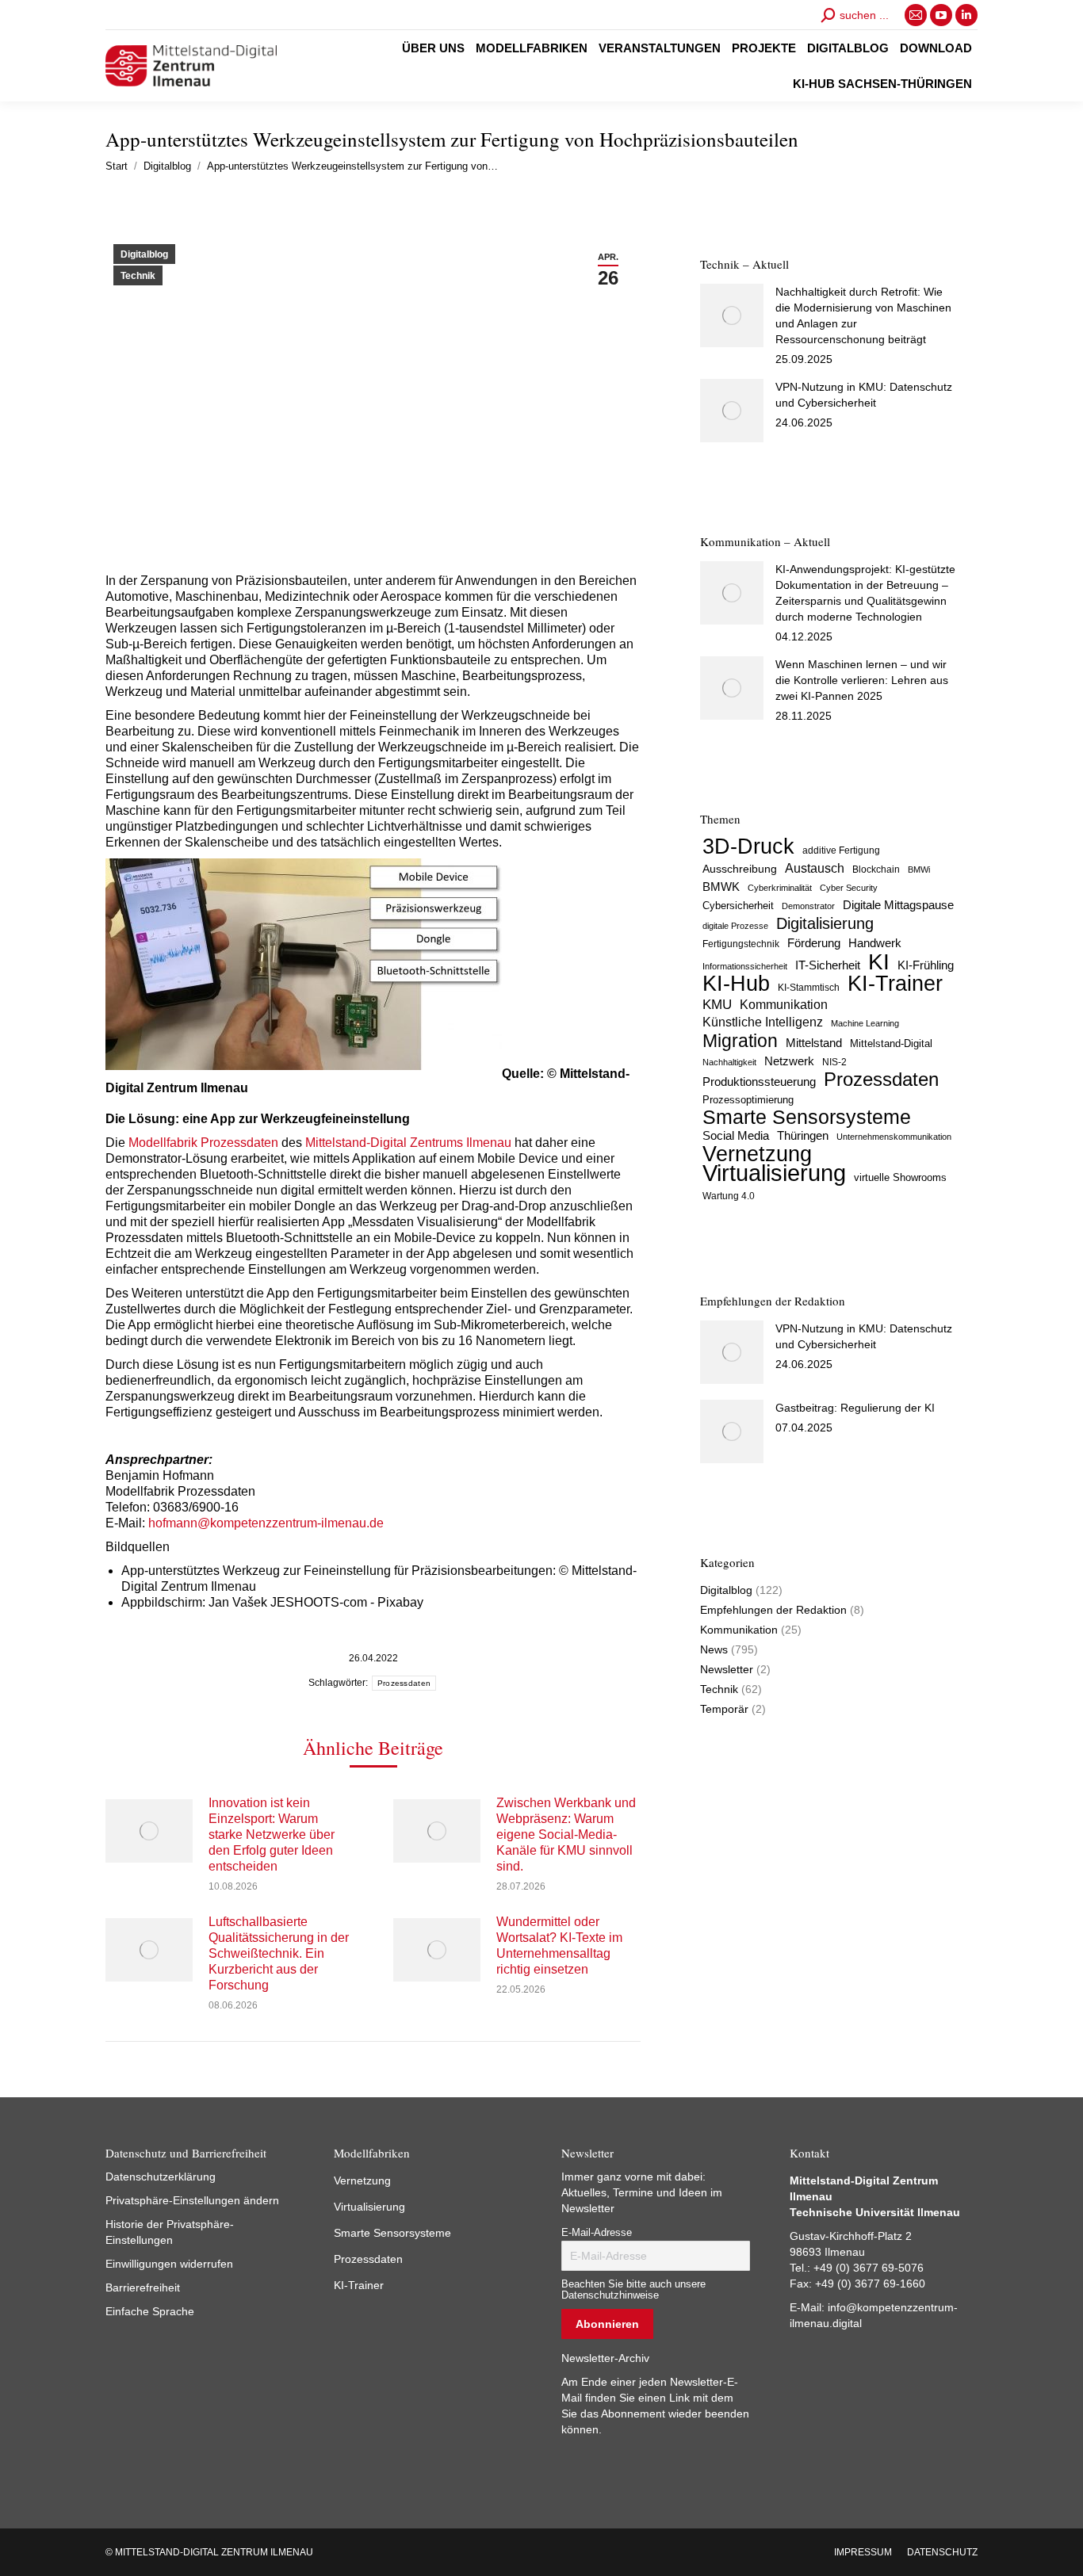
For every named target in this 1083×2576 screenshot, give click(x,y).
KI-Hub (736, 984)
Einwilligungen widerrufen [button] (169, 2264)
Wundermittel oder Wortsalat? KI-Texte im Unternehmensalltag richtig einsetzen (559, 1945)
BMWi (919, 869)
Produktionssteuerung (759, 1082)
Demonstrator (808, 906)
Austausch (815, 868)
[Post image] (149, 1831)
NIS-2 (834, 1062)
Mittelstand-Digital (891, 1044)
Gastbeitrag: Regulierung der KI (855, 1408)
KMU (717, 1005)
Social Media (736, 1135)
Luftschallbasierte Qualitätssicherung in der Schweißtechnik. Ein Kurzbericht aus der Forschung (279, 1953)
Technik (138, 276)
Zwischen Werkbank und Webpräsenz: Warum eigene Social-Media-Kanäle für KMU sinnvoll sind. (566, 1835)
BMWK (721, 887)
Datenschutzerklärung (161, 2177)
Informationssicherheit (745, 966)
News (714, 1649)
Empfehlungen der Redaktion (773, 1610)
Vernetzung (757, 1154)
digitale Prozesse (735, 926)
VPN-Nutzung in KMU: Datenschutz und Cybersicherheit (864, 395)
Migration (740, 1041)
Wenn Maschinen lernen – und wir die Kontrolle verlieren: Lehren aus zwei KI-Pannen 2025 (862, 680)
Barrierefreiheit (143, 2287)
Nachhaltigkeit (729, 1062)
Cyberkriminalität (780, 888)
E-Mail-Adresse (597, 2233)
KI (879, 961)
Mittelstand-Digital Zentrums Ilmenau (408, 1143)
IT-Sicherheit (828, 965)
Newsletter (727, 1669)
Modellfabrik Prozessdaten (203, 1143)
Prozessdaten (404, 1683)
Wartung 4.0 (729, 1196)
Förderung (814, 943)
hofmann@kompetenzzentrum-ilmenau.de (266, 1523)
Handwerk (875, 943)
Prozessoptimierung (748, 1100)
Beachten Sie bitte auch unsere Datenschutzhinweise (633, 2290)
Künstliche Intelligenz (763, 1022)
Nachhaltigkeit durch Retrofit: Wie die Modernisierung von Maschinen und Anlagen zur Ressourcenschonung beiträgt (863, 315)
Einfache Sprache (150, 2311)
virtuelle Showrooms (900, 1178)
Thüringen (803, 1135)
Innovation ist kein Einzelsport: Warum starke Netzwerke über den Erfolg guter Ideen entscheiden (272, 1835)
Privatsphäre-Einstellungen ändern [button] (192, 2200)
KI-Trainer (895, 984)
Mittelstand (814, 1043)
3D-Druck (748, 847)
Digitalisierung (825, 923)
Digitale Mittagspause (898, 905)
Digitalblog (144, 254)
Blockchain (876, 869)
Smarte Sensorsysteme (807, 1118)
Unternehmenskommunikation (894, 1137)
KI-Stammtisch (809, 988)
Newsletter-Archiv (605, 2358)
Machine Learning (865, 1023)
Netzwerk (789, 1061)
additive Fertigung (841, 850)
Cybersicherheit (738, 906)
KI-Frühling (926, 965)
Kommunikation (784, 1005)
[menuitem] (433, 48)
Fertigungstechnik (741, 944)
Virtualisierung (774, 1173)
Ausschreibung (740, 869)
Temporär (724, 1709)
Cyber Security (849, 888)
